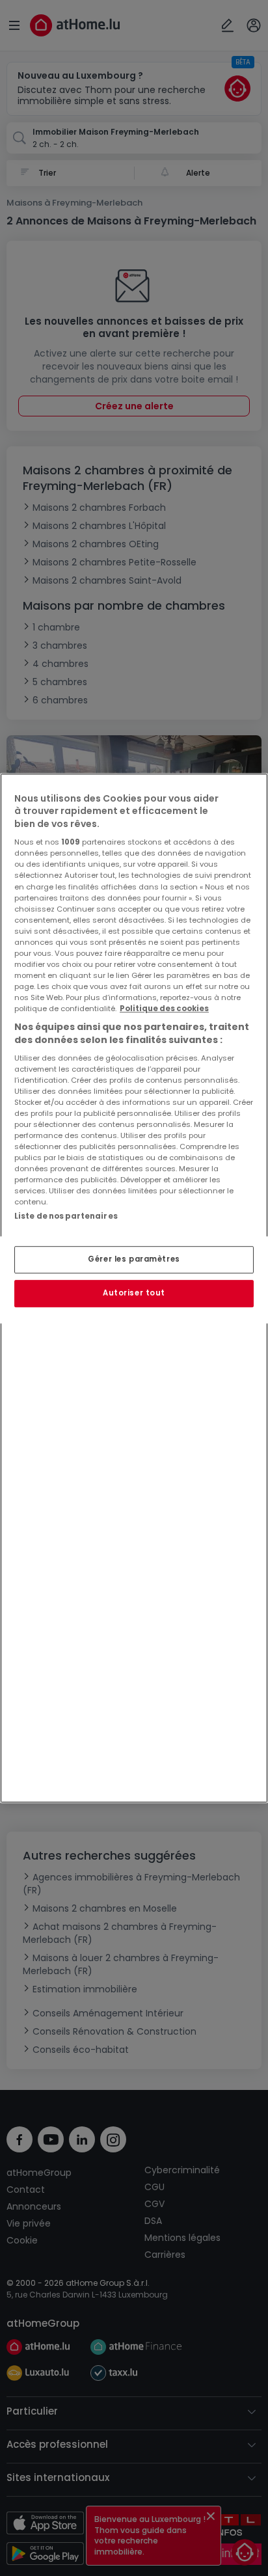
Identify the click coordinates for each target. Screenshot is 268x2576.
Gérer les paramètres (134, 1259)
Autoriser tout (134, 1293)
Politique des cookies (164, 1009)
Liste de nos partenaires (66, 1217)
